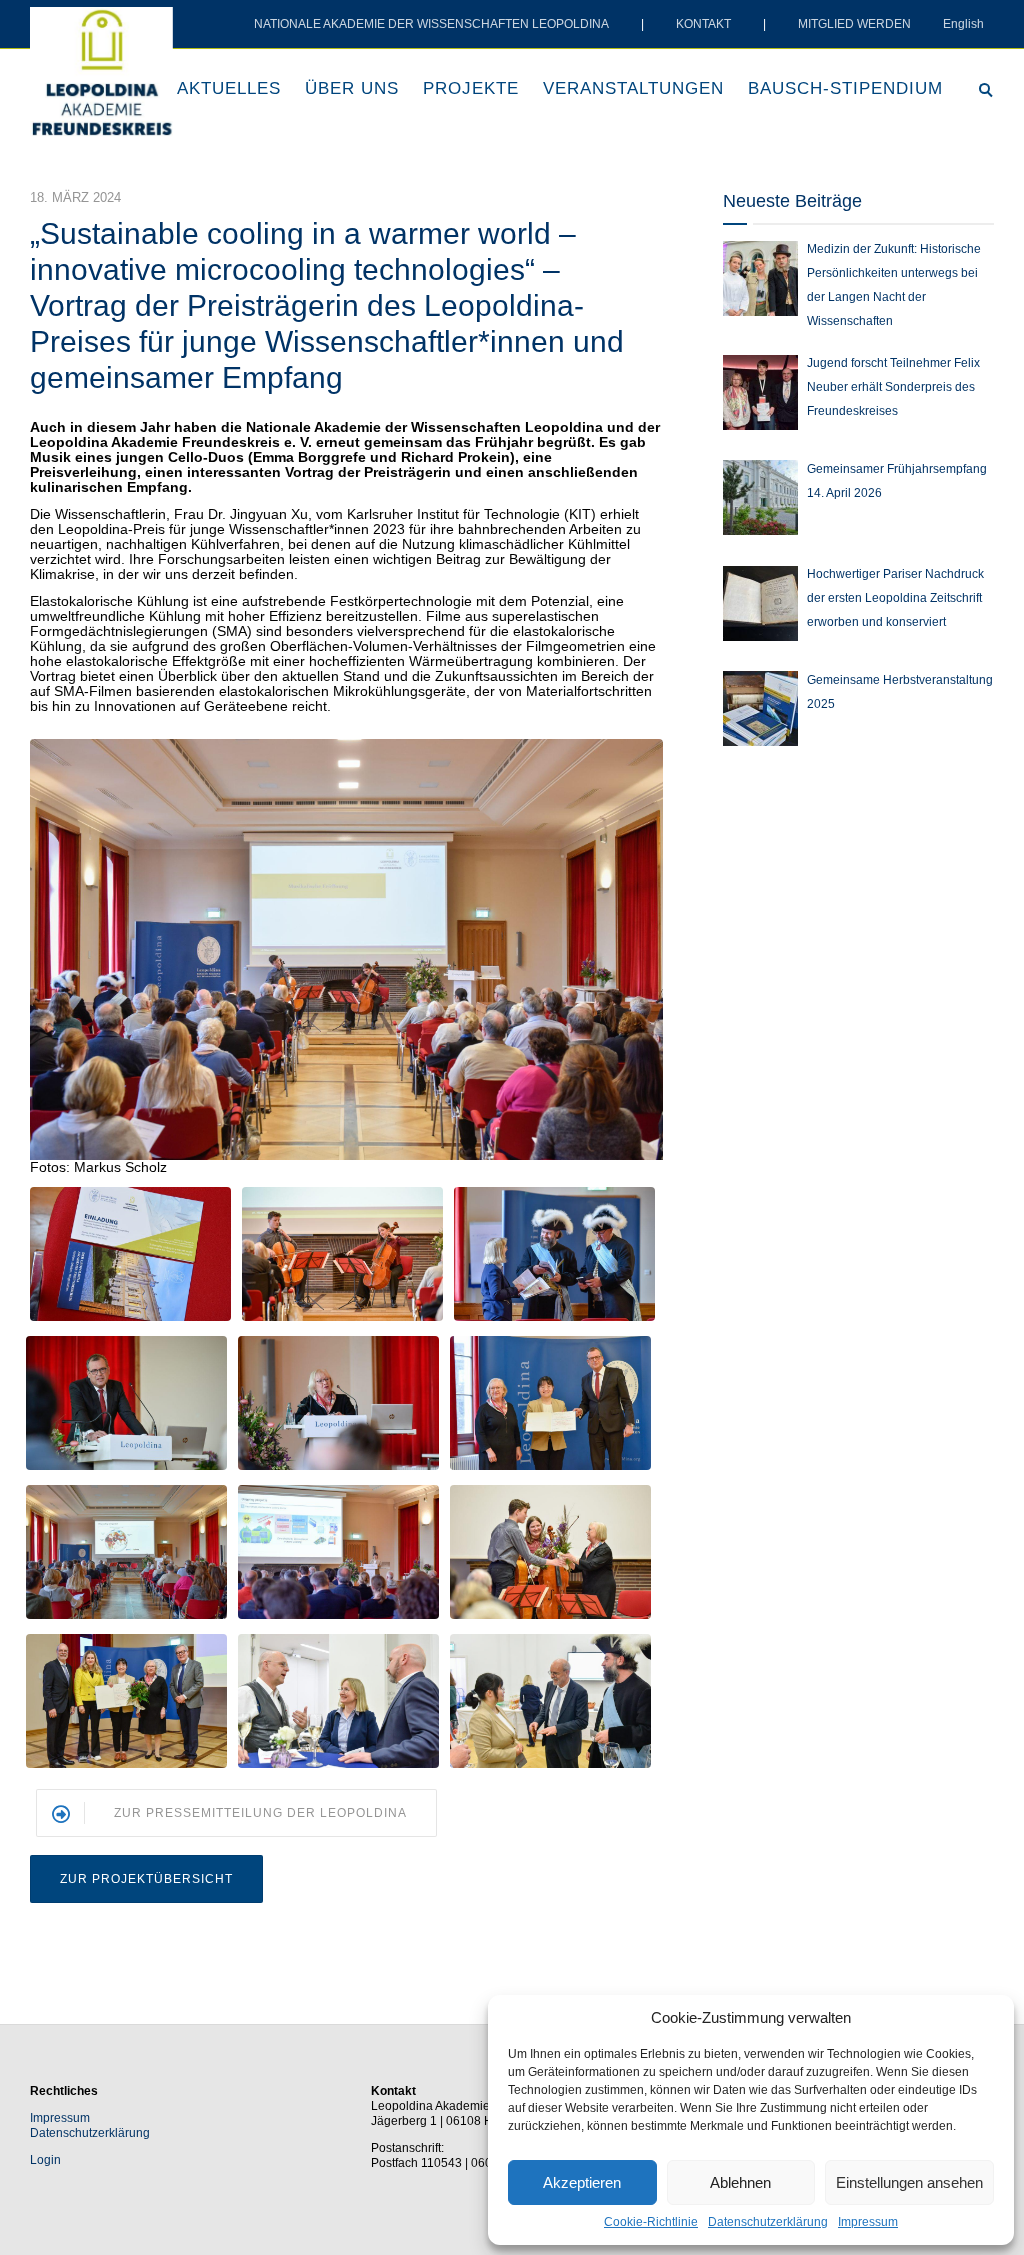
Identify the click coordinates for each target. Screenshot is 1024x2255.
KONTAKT (703, 24)
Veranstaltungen (633, 88)
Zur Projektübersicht (146, 1879)
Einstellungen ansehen (909, 2182)
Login (45, 2160)
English (963, 24)
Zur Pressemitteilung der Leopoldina (260, 1813)
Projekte (471, 88)
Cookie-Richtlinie (651, 2222)
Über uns (352, 88)
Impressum (868, 2222)
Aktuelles (229, 88)
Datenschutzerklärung (768, 2222)
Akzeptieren (582, 2182)
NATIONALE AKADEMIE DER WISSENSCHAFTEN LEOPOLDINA (431, 24)
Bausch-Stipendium (845, 88)
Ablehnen (740, 2182)
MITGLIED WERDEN (854, 24)
